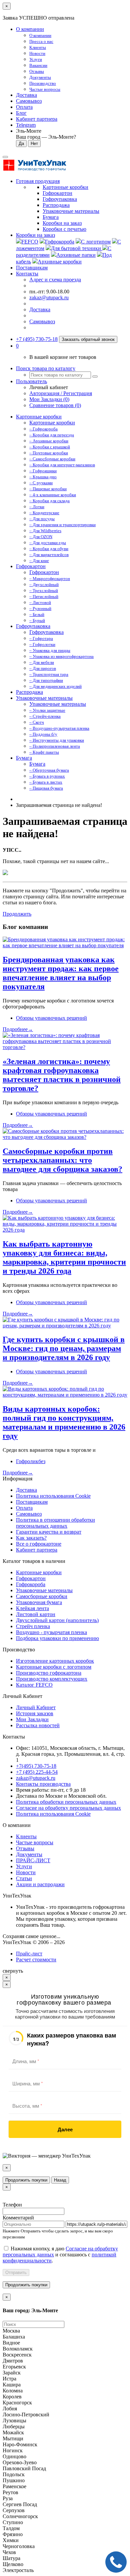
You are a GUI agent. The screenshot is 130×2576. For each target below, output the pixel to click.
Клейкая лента (32, 1608)
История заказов (35, 1713)
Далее (65, 2129)
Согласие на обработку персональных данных (68, 1808)
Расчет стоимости (36, 1960)
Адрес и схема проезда (55, 280)
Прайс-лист (29, 1954)
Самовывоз (29, 101)
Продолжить (17, 914)
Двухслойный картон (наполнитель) (57, 1620)
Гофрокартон (31, 566)
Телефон (12, 2205)
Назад (60, 2180)
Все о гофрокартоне (39, 1544)
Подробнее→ (18, 1029)
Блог (21, 113)
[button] (17, 346)
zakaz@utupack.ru (49, 298)
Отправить (16, 2273)
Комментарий (18, 2218)
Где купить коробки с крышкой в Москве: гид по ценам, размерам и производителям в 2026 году (64, 1348)
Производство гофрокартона (49, 1673)
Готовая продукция (38, 181)
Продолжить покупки (26, 2180)
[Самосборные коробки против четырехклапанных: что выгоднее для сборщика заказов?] (65, 1137)
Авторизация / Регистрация (61, 393)
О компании (30, 29)
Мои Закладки (32, 1719)
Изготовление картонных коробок (55, 1661)
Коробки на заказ (35, 235)
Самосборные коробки (42, 1596)
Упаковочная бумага (39, 1602)
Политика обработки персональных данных (66, 1802)
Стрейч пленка (33, 1626)
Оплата (24, 107)
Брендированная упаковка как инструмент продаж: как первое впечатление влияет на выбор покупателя (61, 973)
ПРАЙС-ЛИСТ (33, 1860)
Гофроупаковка (33, 626)
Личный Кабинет (36, 1707)
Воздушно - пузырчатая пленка (51, 1632)
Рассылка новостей (38, 1725)
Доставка (26, 95)
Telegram (26, 125)
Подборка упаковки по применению (57, 1638)
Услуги (24, 1866)
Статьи (24, 1878)
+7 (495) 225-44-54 (37, 1772)
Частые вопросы (35, 1842)
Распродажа (29, 692)
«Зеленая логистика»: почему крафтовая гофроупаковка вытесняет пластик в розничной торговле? (62, 1075)
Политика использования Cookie (53, 1496)
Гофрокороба (31, 1584)
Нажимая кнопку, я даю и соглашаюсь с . (60, 2255)
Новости (26, 1872)
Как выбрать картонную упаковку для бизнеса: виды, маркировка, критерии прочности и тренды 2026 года (64, 1257)
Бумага (24, 758)
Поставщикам (32, 268)
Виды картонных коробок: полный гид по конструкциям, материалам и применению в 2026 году (64, 1422)
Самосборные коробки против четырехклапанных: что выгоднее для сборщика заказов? (62, 1160)
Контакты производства (43, 1784)
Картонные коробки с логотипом (54, 1667)
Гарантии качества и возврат (49, 1532)
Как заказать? (31, 1538)
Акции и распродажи (40, 1884)
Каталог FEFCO (34, 1685)
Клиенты (26, 1836)
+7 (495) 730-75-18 (37, 339)
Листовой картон (36, 1614)
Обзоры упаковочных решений (51, 1018)
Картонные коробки (39, 417)
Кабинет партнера (37, 1550)
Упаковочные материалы (44, 698)
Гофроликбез (31, 1461)
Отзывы (25, 1848)
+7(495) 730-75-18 (36, 1766)
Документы (29, 1854)
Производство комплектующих (52, 1679)
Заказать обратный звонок (88, 339)
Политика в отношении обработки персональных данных (55, 1523)
